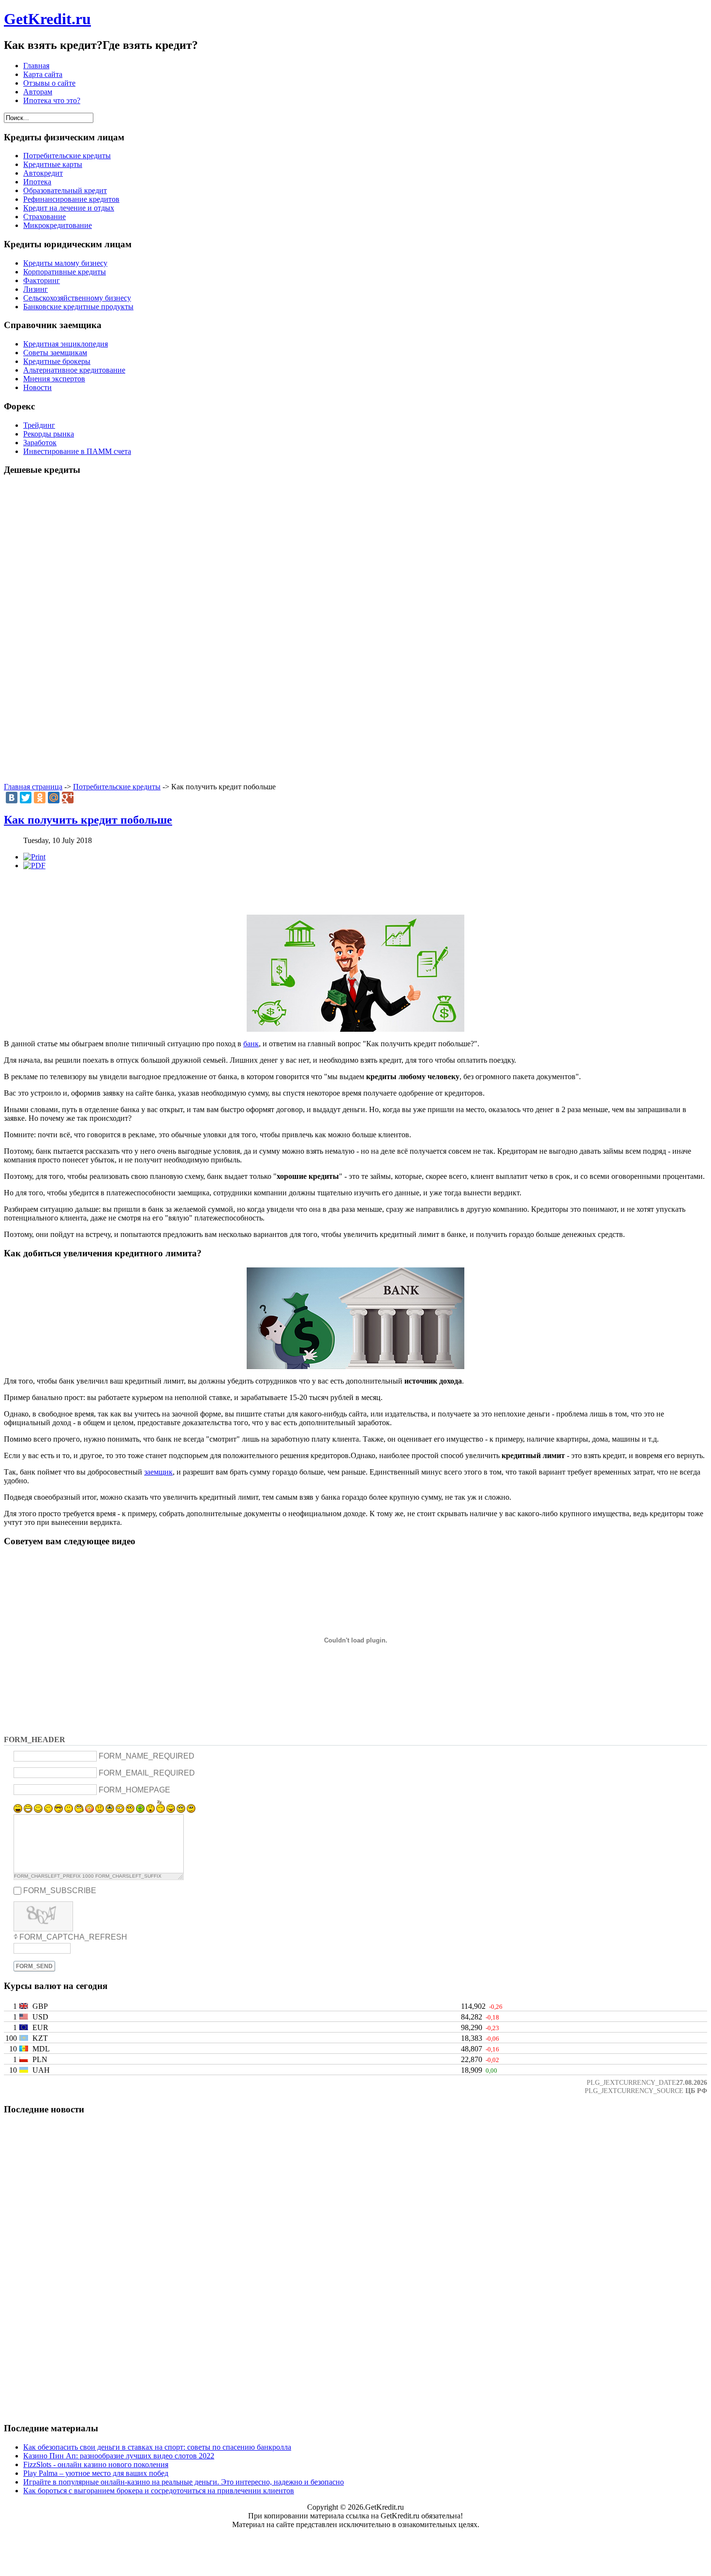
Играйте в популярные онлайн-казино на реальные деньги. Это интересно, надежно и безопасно (184, 2482)
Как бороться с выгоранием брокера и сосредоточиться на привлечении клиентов (159, 2491)
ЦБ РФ (696, 2091)
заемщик (158, 1472)
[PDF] (34, 866)
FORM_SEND (34, 1966)
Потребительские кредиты (117, 787)
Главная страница (33, 787)
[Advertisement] (355, 630)
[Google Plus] (68, 798)
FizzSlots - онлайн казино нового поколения (96, 2464)
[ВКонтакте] (12, 798)
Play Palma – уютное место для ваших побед (96, 2473)
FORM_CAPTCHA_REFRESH (73, 1937)
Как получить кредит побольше (88, 820)
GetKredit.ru (47, 19)
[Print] (34, 857)
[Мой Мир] (54, 798)
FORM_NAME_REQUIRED (147, 1756)
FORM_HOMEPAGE (134, 1789)
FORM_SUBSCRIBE (60, 1891)
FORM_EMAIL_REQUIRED (147, 1773)
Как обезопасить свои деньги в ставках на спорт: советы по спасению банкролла (157, 2447)
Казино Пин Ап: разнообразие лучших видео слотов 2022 (119, 2456)
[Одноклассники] (40, 798)
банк (251, 1044)
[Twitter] (26, 798)
